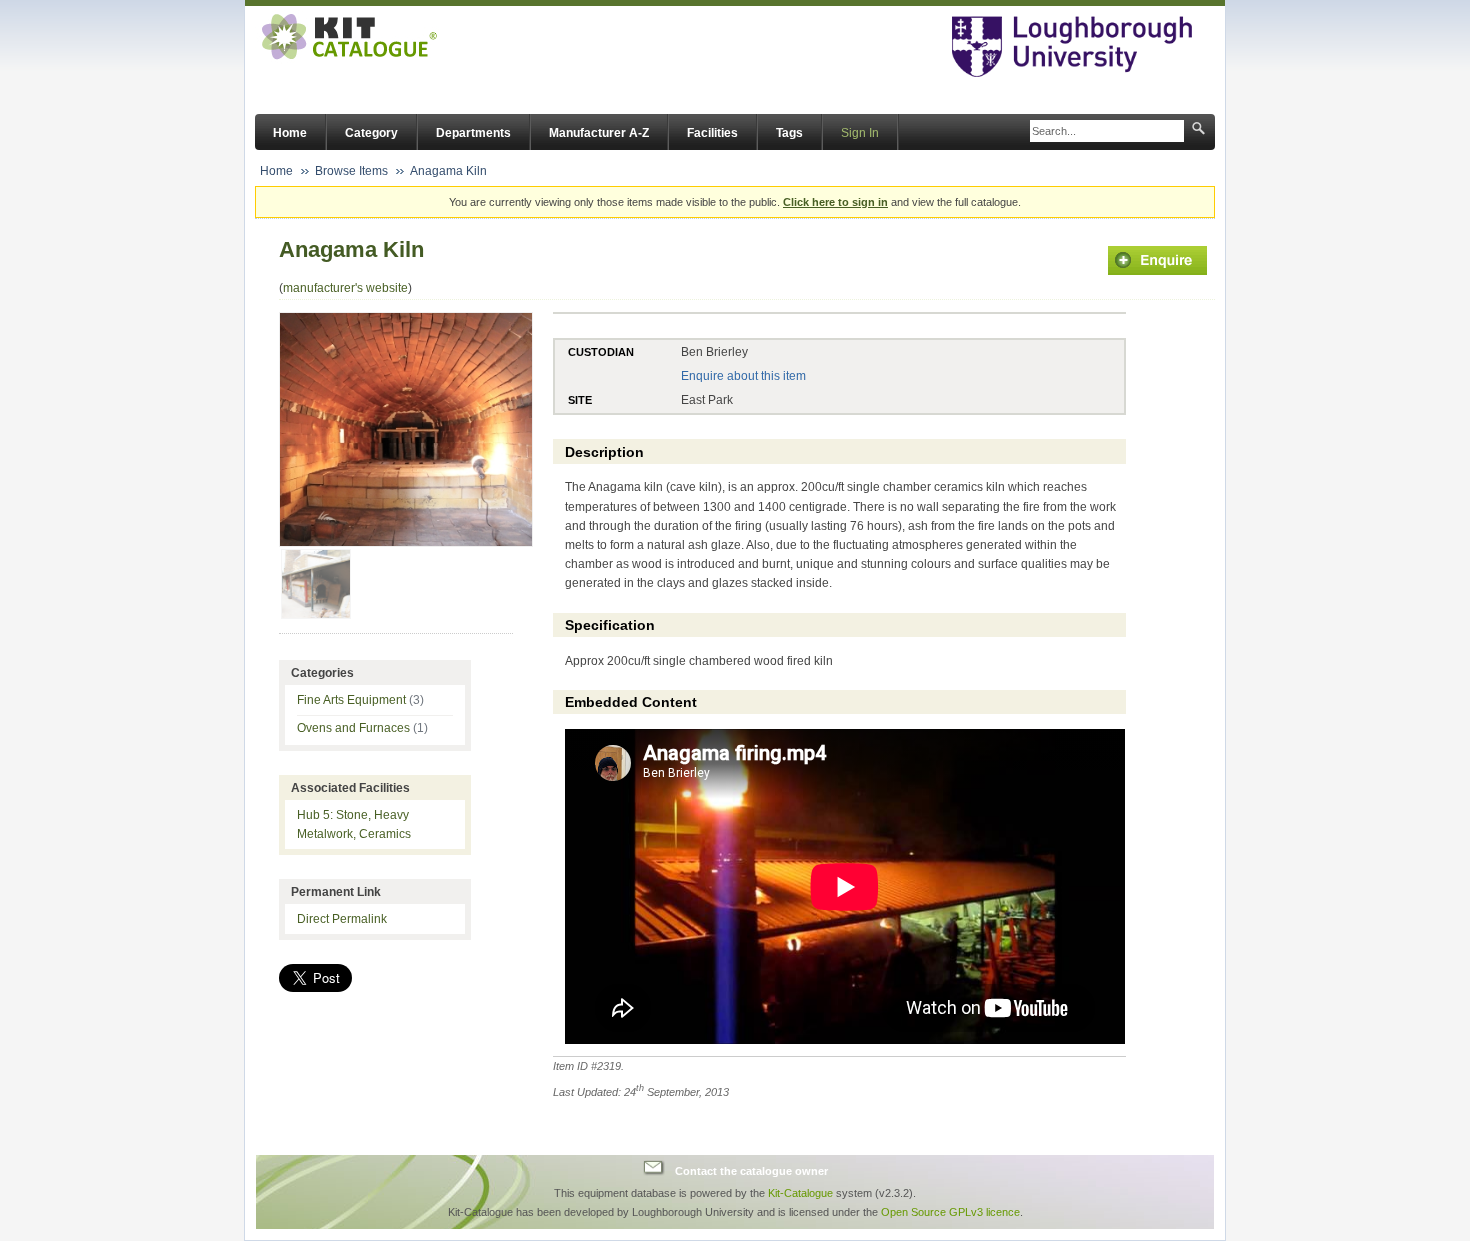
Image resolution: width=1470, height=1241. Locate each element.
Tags (789, 133)
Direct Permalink (342, 919)
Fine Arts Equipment (360, 700)
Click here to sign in (835, 202)
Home (290, 133)
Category (371, 133)
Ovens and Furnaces (362, 728)
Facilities (712, 133)
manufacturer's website (345, 288)
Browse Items (351, 171)
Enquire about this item (743, 376)
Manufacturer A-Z (599, 133)
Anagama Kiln (448, 171)
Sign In (860, 133)
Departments (473, 133)
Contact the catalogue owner (751, 1170)
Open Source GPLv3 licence (950, 1212)
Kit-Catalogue (800, 1193)
